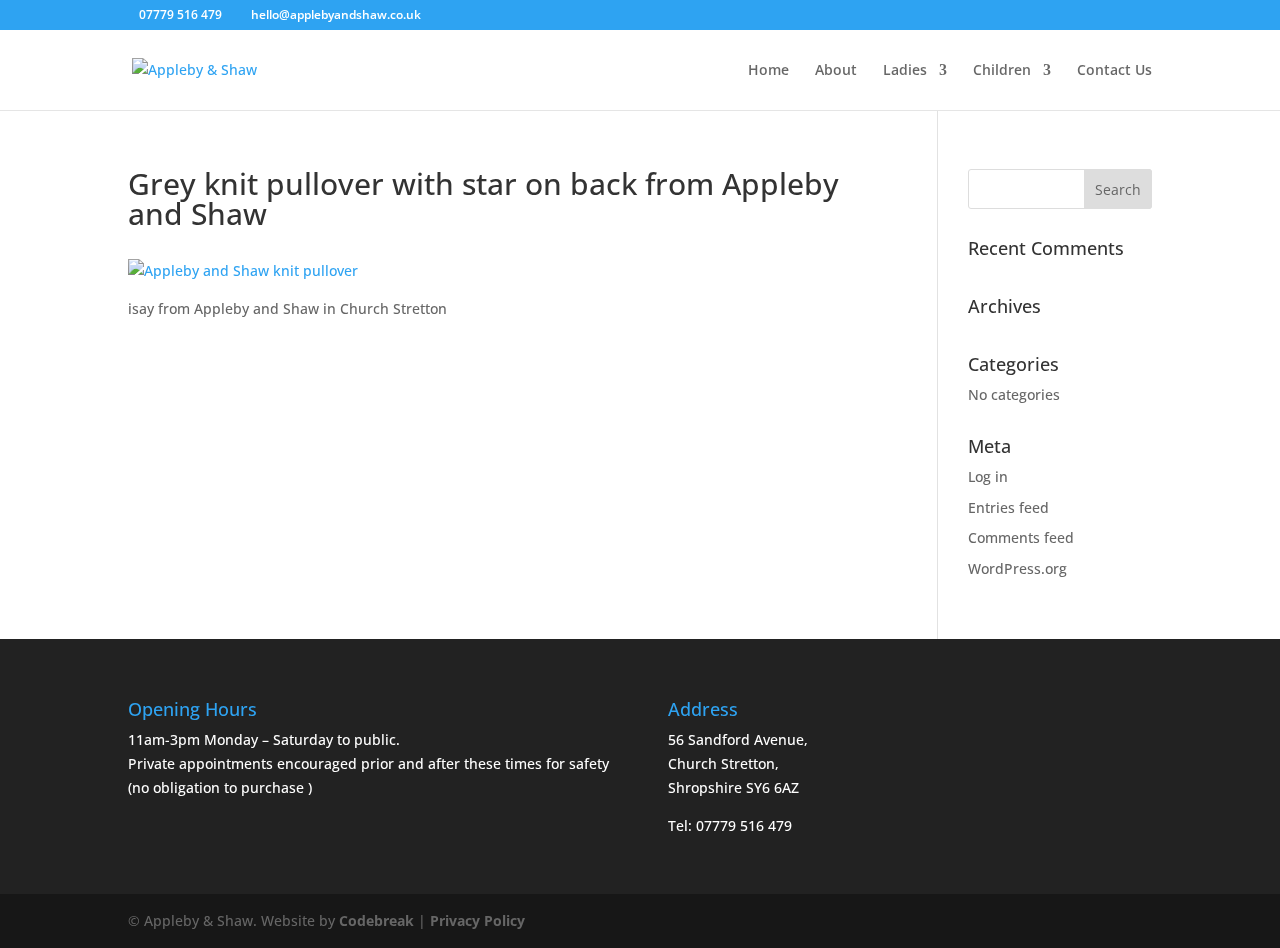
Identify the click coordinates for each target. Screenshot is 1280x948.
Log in (988, 476)
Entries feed (1008, 507)
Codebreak (376, 920)
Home (768, 71)
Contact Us (1114, 71)
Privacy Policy (477, 920)
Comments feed (1021, 537)
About (836, 71)
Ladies (905, 71)
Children (1002, 71)
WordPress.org (1017, 568)
